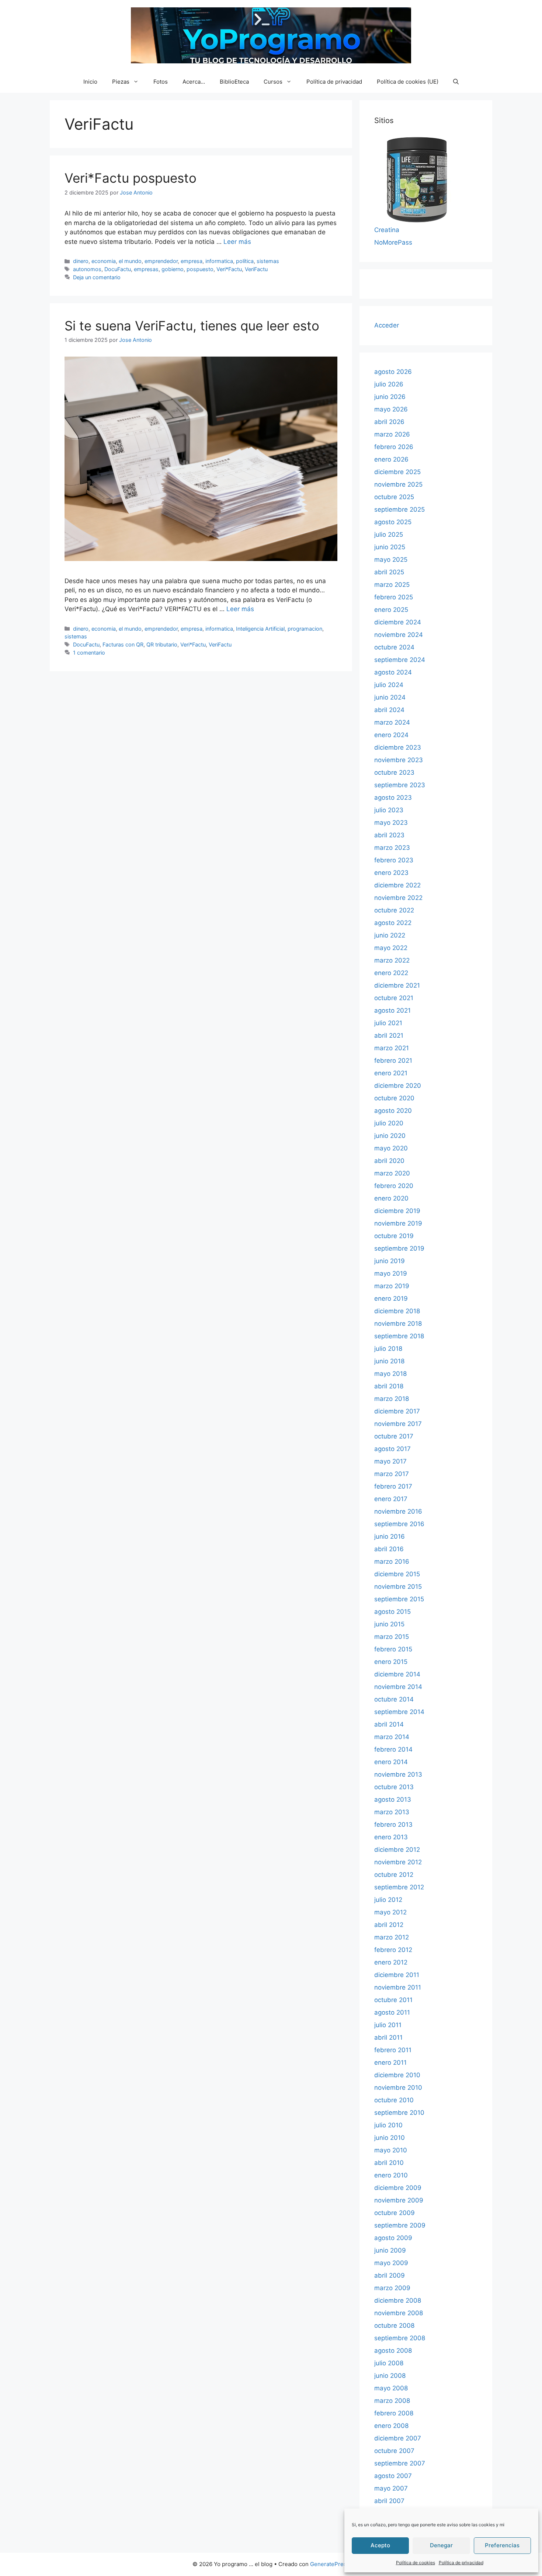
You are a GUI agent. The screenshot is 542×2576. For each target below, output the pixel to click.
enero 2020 (391, 1198)
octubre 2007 (394, 2451)
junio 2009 (390, 2250)
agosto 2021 (392, 1010)
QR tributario (162, 644)
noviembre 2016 (398, 1511)
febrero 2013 (393, 1825)
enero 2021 (391, 1073)
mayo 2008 (391, 2388)
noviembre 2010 (398, 2088)
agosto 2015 (392, 1612)
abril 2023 (389, 835)
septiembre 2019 (399, 1248)
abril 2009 (390, 2275)
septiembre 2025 (399, 509)
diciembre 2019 (397, 1211)
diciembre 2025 (397, 472)
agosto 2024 (393, 672)
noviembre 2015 (398, 1587)
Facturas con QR (123, 644)
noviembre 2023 (399, 760)
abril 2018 (389, 1386)
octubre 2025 (394, 497)
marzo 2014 (392, 1737)
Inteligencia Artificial (260, 629)
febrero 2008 (394, 2413)
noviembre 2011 (398, 1987)
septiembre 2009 (400, 2225)
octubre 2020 (394, 1098)
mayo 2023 (391, 823)
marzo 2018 (392, 1399)
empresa (192, 261)
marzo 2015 (392, 1637)
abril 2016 (389, 1549)
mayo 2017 (390, 1461)
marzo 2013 (392, 1812)
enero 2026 (391, 459)
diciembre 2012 (397, 1850)
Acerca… (194, 82)
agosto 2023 (393, 798)
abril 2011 (388, 2037)
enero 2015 (391, 1662)
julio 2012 (388, 1900)
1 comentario (89, 653)
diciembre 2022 (397, 885)
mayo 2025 (391, 560)
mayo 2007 (391, 2488)
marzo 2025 (392, 585)
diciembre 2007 (398, 2438)
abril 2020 (389, 1161)
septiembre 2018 (399, 1336)
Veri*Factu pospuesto (131, 178)
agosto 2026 (393, 372)
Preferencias (502, 2545)
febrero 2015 (393, 1649)
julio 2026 (389, 384)
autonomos (87, 269)
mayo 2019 (391, 1273)
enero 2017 (391, 1499)
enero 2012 (391, 1962)
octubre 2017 (394, 1436)
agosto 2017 (392, 1449)
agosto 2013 (393, 1799)
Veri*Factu (229, 269)
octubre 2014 (394, 1699)
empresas (146, 269)
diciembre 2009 (398, 2188)
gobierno (173, 269)
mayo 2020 (391, 1148)
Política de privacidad (461, 2563)
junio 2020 (390, 1136)
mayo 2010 (391, 2150)
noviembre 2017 (398, 1424)
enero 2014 (391, 1762)
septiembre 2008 (400, 2338)
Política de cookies (416, 2563)
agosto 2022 (393, 923)
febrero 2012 (393, 1950)
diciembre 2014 (397, 1674)
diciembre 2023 (398, 747)
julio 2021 (388, 1023)
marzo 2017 (392, 1474)
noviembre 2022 (398, 898)
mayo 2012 (390, 1912)
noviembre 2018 (398, 1324)
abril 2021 (389, 1035)
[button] (456, 82)
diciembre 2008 (398, 2300)
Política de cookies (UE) (408, 82)
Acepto (380, 2545)
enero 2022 (391, 973)
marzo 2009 (392, 2288)
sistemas (268, 261)
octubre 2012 (394, 1875)
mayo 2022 (391, 948)
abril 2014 (389, 1724)
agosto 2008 (393, 2351)
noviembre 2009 (399, 2200)
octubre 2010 (394, 2100)
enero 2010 (391, 2175)
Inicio (90, 82)
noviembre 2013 (398, 1774)
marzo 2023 (392, 848)
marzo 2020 (392, 1173)
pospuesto (200, 269)
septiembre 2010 (399, 2113)
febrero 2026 (394, 447)
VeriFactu (256, 269)
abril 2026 (389, 422)
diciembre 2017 (397, 1411)
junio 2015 (389, 1624)
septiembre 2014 (399, 1712)
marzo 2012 (392, 1937)
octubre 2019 (394, 1236)
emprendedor (161, 261)
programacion (305, 629)
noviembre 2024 (399, 635)
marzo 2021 (392, 1048)
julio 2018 (388, 1349)
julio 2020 (389, 1123)
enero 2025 (391, 610)
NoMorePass (393, 242)
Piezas (121, 82)
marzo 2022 (392, 960)
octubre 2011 (393, 2000)
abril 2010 (389, 2163)
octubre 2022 (394, 910)
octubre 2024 (394, 647)
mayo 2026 (391, 409)
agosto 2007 (393, 2476)
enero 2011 (390, 2062)
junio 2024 (390, 697)
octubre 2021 (394, 998)
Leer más (237, 242)
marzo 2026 (392, 434)
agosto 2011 (392, 2012)
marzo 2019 (392, 1286)
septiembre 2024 (400, 660)
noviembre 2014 (398, 1687)
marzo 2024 (392, 722)
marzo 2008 (392, 2401)
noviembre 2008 (399, 2313)
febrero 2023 (394, 860)
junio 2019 (390, 1261)
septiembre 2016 (399, 1524)
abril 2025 (389, 572)
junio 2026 (390, 397)
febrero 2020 (394, 1186)
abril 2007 (389, 2501)
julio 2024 (389, 685)
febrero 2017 (393, 1486)
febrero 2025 (394, 597)
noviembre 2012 (398, 1862)
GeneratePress (330, 2564)
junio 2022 (390, 935)
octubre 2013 (394, 1787)
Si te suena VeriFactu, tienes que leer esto (192, 326)
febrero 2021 (393, 1061)
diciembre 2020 (398, 1086)
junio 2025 (390, 547)
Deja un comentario (97, 277)
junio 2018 (389, 1361)
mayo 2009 (391, 2263)
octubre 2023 (394, 772)
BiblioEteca (234, 82)
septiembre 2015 (399, 1599)
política (245, 261)
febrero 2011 (393, 2050)
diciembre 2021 (397, 985)
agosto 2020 (393, 1111)
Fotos (161, 82)
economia (104, 261)
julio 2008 (389, 2363)
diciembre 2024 (398, 622)
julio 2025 (389, 535)
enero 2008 (391, 2426)
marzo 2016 (392, 1562)
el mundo (130, 261)
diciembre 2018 (397, 1311)
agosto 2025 (393, 522)
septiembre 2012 (399, 1887)
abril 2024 (389, 710)
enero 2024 (391, 735)
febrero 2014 (393, 1749)
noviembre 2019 (398, 1223)
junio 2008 (390, 2376)
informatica (219, 261)
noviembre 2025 (398, 484)
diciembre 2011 (397, 1975)
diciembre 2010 (397, 2075)
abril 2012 (389, 1925)
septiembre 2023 (400, 785)
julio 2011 (388, 2025)
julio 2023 (389, 810)
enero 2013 (391, 1837)
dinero (81, 261)
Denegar (441, 2545)
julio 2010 (388, 2125)
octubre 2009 (395, 2213)
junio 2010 (390, 2138)
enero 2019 (391, 1298)
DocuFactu (118, 269)
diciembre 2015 (397, 1574)
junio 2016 (390, 1536)
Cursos (273, 82)
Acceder (387, 325)
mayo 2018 (390, 1374)
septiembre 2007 (400, 2463)
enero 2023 (391, 873)
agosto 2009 (393, 2238)
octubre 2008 (394, 2326)
